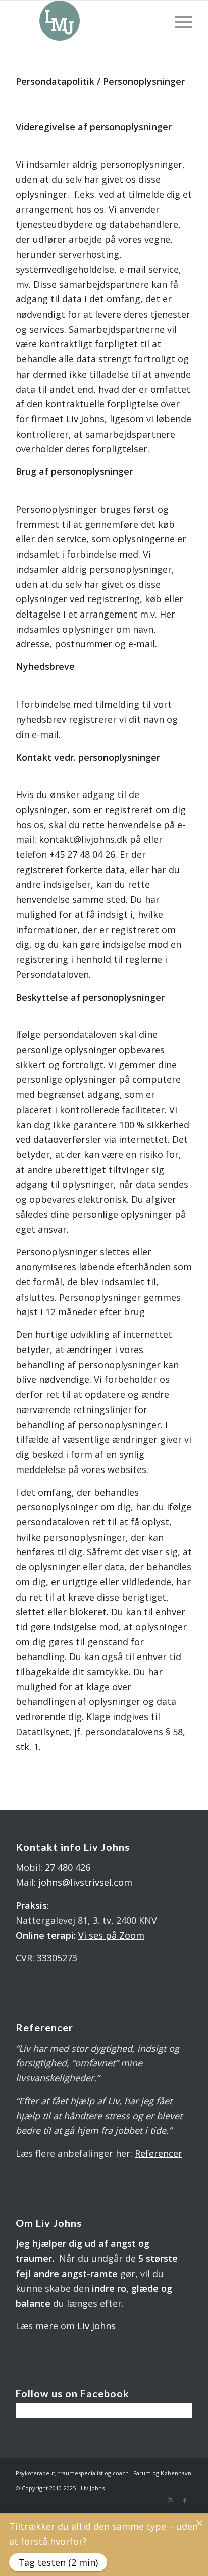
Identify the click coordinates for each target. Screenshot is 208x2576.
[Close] (199, 2523)
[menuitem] (178, 21)
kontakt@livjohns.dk (83, 839)
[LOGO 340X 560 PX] (86, 21)
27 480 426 (68, 1867)
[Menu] (178, 21)
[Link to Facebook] (185, 2501)
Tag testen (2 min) (58, 2562)
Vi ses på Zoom (111, 1935)
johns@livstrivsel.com (85, 1882)
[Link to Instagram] (170, 2501)
